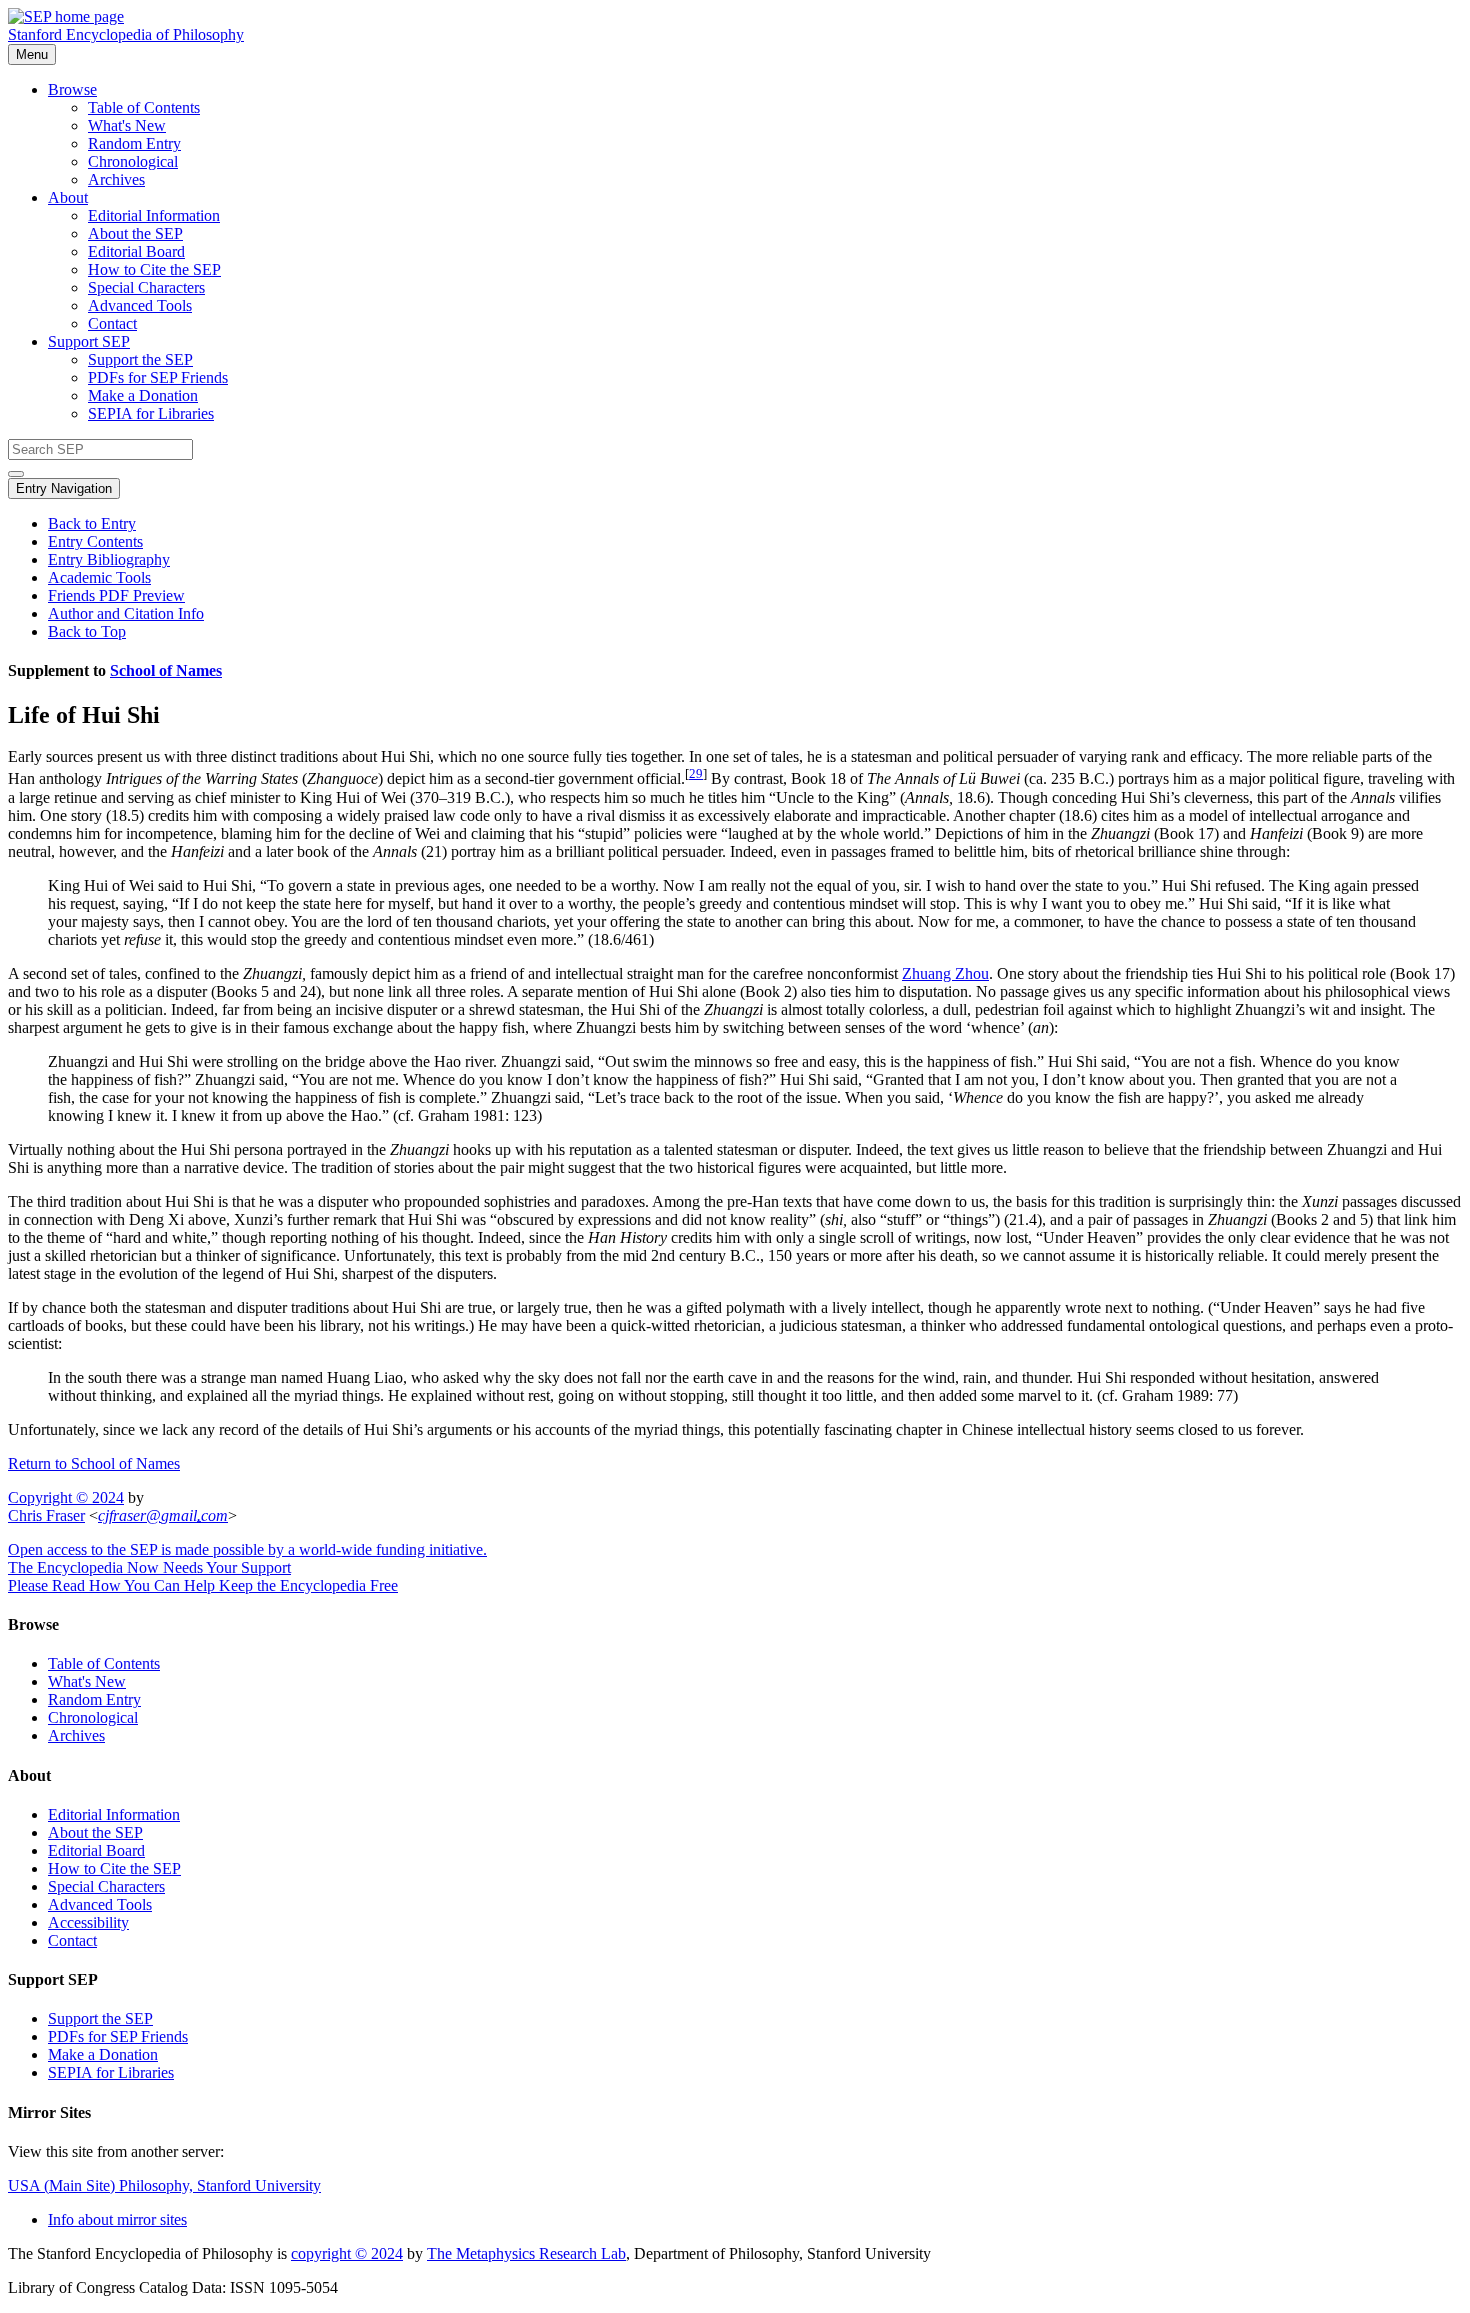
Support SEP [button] (89, 341)
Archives (116, 179)
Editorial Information (154, 215)
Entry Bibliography (109, 559)
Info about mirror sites (117, 2219)
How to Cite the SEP (154, 269)
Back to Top (87, 631)
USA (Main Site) (164, 2185)
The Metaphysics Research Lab (526, 2253)
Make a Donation (143, 395)
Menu (32, 54)
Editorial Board (136, 251)
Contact (112, 323)
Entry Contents (95, 541)
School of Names (166, 670)
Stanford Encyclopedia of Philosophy (126, 34)
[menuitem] (775, 108)
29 (696, 773)
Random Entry (134, 143)
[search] (16, 474)
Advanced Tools (140, 305)
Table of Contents (144, 107)
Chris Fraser (46, 1515)
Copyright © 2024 (66, 1497)
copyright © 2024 (347, 2253)
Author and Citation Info (126, 613)
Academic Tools (99, 577)
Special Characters (146, 287)
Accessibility (88, 1922)
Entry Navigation (64, 488)
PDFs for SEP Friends (158, 377)
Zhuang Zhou (945, 973)
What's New (127, 125)
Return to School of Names (94, 1463)
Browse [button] (72, 89)
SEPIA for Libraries (151, 413)
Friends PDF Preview (116, 595)
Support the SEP (140, 359)
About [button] (68, 197)
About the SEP (135, 233)
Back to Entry (92, 523)
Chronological (133, 161)
